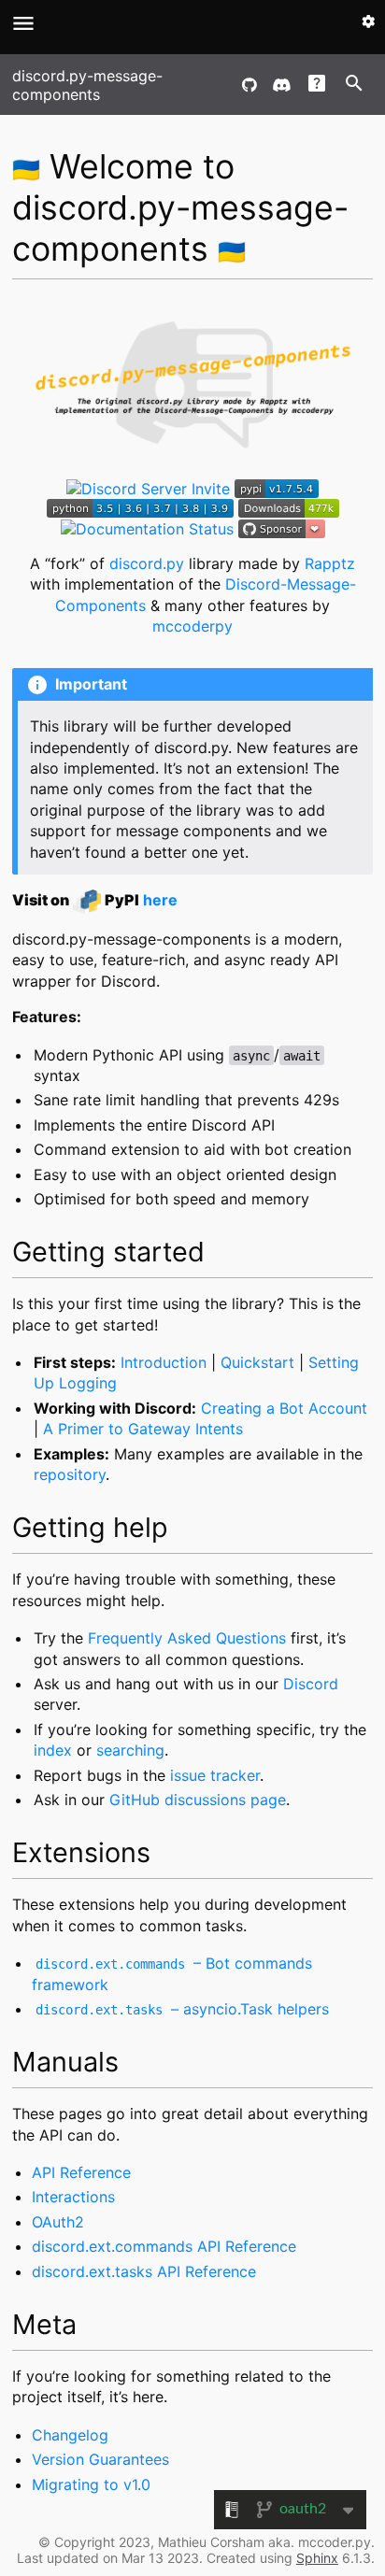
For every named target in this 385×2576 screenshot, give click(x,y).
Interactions (73, 2197)
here (160, 900)
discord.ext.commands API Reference (164, 2246)
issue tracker (215, 1775)
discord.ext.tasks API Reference (144, 2271)
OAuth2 (58, 2222)
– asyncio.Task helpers (182, 2009)
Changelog (70, 2435)
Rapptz (330, 563)
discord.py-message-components (87, 85)
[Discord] (281, 85)
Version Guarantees (100, 2459)
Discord (311, 1684)
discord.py (147, 563)
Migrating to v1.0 (91, 2484)
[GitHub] (250, 85)
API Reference (81, 2172)
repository (70, 1474)
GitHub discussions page (198, 1800)
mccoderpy (192, 626)
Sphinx (317, 2558)
